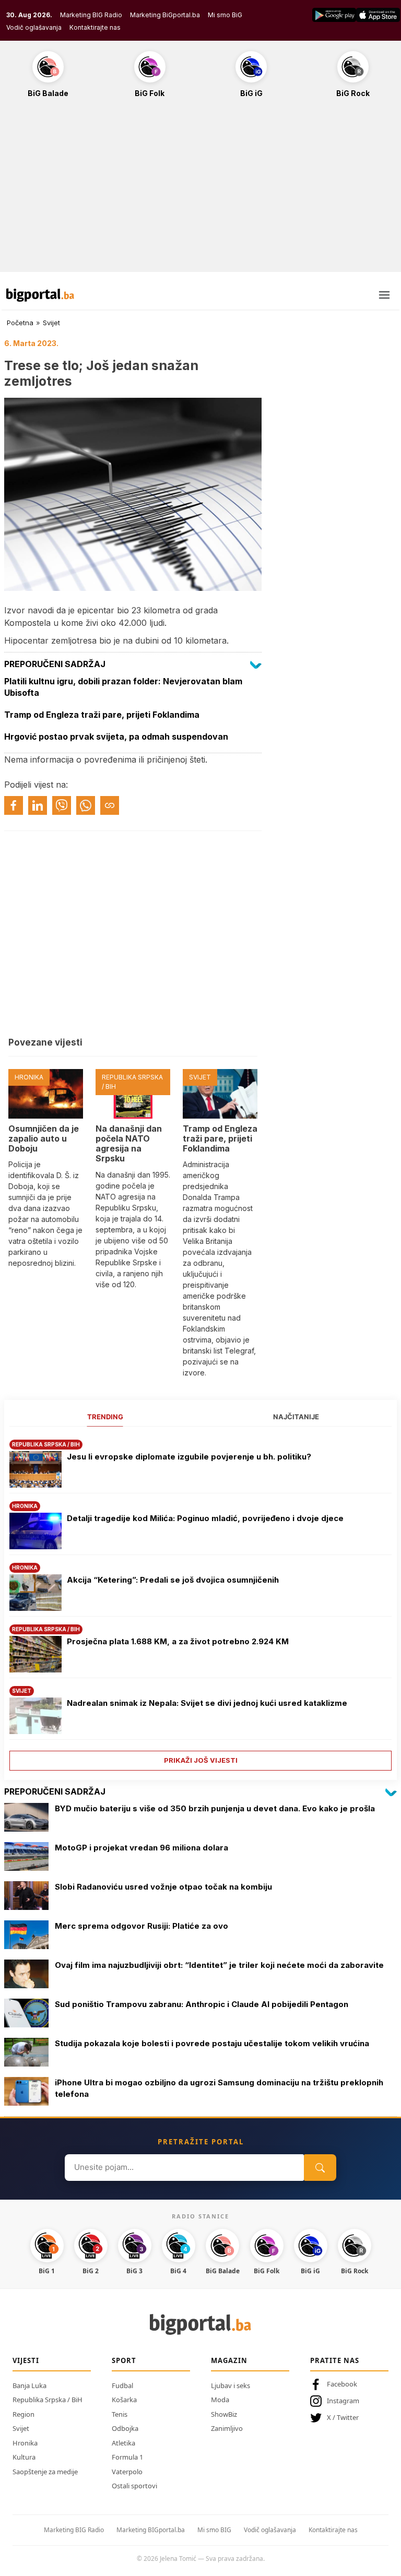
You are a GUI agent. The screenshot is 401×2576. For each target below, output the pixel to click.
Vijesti (26, 2360)
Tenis (120, 2414)
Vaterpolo (127, 2472)
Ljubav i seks (231, 2385)
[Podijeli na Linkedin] (38, 805)
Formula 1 (127, 2457)
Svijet (51, 323)
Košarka (124, 2400)
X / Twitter (343, 2417)
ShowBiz (224, 2414)
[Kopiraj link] (110, 805)
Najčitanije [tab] (296, 1417)
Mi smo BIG (214, 2530)
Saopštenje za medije (45, 2472)
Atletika (123, 2443)
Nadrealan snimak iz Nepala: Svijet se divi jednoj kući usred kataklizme (207, 1703)
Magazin (229, 2360)
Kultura (24, 2457)
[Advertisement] (200, 191)
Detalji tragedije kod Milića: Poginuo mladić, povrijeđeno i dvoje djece (205, 1518)
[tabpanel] (200, 1601)
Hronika (25, 2443)
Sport (124, 2360)
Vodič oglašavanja (34, 27)
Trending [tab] (105, 1417)
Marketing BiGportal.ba (165, 15)
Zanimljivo (227, 2428)
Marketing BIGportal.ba (151, 2530)
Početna (20, 323)
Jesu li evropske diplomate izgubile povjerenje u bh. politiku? (189, 1457)
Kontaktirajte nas (95, 27)
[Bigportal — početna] (40, 295)
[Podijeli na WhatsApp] (86, 805)
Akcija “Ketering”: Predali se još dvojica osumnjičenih (173, 1580)
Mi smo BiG (225, 15)
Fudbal (122, 2385)
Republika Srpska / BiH (48, 2400)
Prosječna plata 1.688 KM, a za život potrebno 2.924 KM (178, 1641)
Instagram (343, 2401)
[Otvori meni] (384, 295)
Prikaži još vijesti (201, 1760)
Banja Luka (30, 2385)
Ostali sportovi (134, 2486)
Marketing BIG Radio (91, 15)
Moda (220, 2400)
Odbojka (125, 2428)
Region (23, 2414)
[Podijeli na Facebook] (14, 805)
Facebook (342, 2384)
